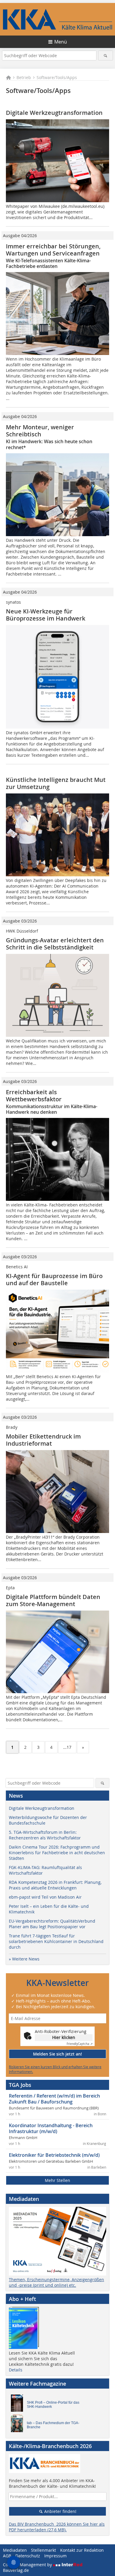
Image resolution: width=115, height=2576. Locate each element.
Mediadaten (15, 2550)
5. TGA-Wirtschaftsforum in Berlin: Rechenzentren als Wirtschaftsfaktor (45, 1835)
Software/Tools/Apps (57, 77)
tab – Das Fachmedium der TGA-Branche (53, 2425)
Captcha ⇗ (80, 2044)
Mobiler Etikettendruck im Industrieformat (43, 1440)
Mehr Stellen (57, 2180)
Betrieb (24, 77)
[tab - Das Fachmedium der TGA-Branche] (19, 2425)
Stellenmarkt (43, 2550)
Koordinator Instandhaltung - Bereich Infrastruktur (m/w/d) (51, 2128)
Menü (61, 42)
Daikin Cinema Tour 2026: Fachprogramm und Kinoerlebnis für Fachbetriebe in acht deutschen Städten (57, 1853)
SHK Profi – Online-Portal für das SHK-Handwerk (53, 2405)
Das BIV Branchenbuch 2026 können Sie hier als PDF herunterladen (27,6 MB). (57, 2527)
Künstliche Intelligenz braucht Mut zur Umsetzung (56, 783)
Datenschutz (28, 2556)
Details (16, 2370)
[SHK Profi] (19, 2405)
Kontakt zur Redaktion (82, 2550)
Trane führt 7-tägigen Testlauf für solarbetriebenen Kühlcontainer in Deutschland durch (56, 1941)
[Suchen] (106, 56)
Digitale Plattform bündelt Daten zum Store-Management (53, 1600)
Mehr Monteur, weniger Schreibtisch (40, 431)
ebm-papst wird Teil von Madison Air (45, 1897)
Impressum (55, 2556)
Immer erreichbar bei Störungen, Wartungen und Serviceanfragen (53, 250)
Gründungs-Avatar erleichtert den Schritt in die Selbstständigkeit (55, 944)
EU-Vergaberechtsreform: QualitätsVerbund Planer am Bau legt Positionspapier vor (52, 1924)
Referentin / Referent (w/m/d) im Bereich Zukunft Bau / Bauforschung (54, 2099)
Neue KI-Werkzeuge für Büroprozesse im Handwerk (46, 615)
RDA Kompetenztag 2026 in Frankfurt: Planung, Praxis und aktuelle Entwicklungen (55, 1885)
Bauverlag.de (16, 2570)
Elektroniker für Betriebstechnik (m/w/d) (54, 2155)
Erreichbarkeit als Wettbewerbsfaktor (34, 1096)
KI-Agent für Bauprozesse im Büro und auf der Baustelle (54, 1279)
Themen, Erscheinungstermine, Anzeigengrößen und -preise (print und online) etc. (56, 2282)
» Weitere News (24, 1959)
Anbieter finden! (60, 2511)
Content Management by (28, 2565)
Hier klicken (64, 2037)
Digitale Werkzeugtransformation (54, 113)
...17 (67, 1747)
